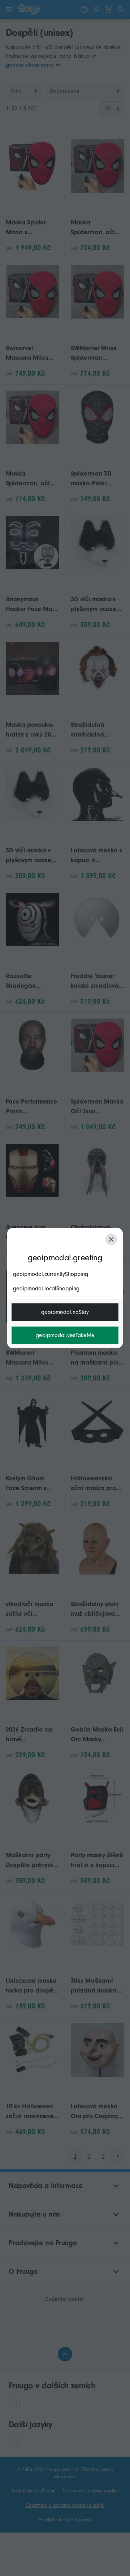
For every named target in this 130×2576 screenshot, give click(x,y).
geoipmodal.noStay (65, 1312)
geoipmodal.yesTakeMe (65, 1335)
